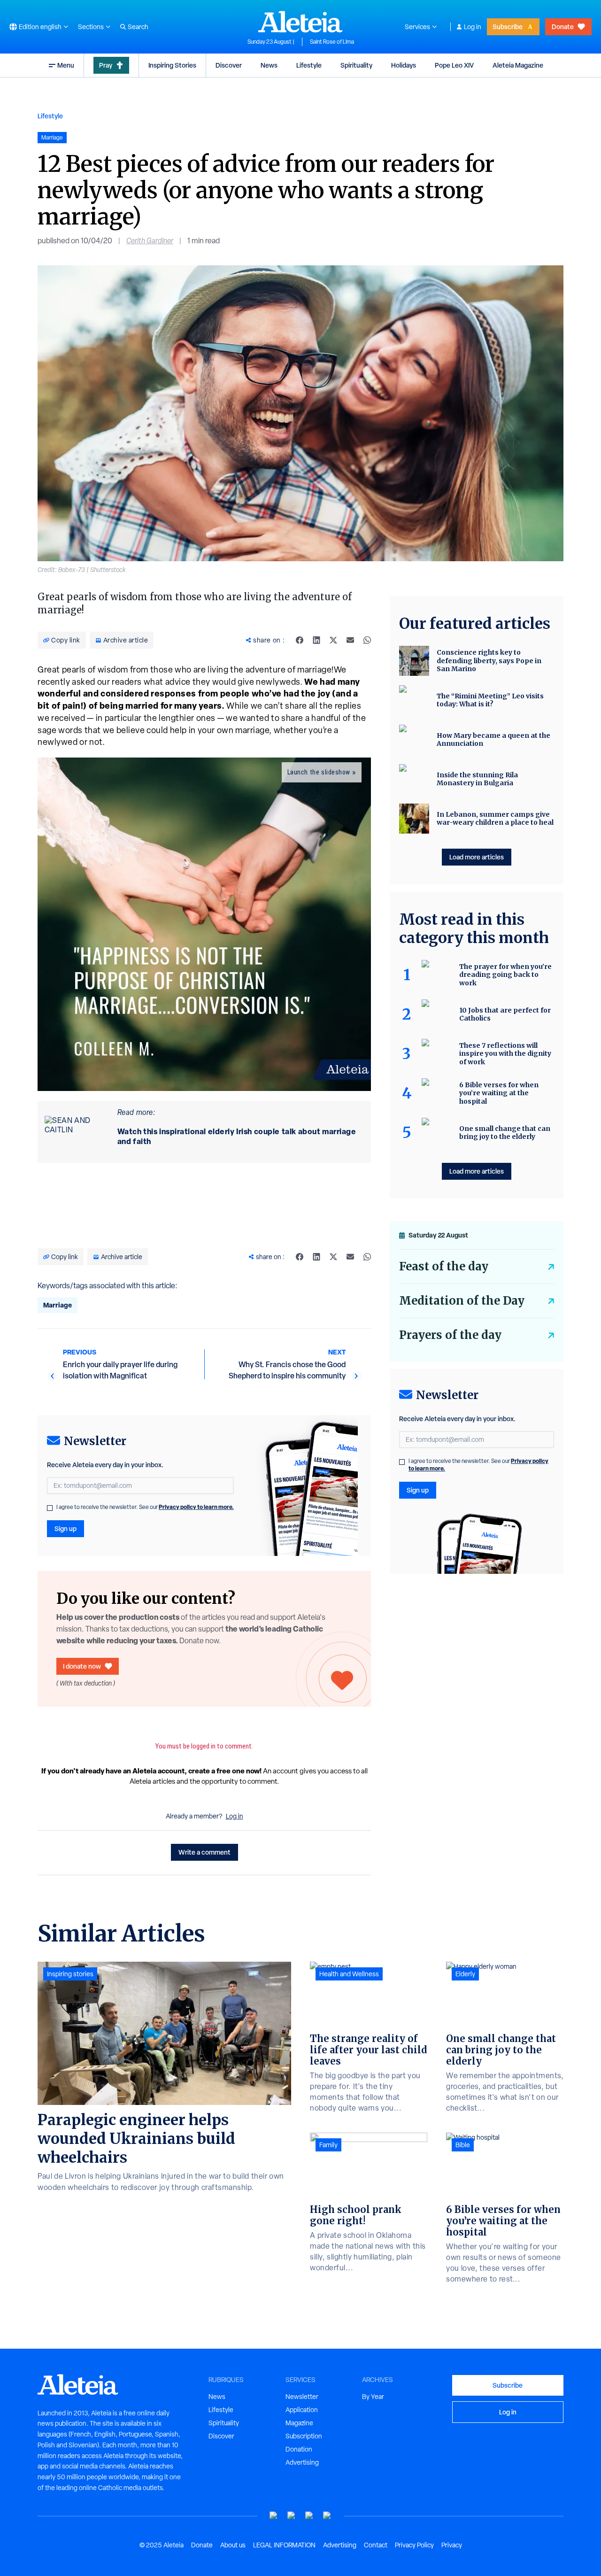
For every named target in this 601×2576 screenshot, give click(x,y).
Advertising (302, 2462)
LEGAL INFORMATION (284, 2545)
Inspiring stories (70, 1974)
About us (233, 2545)
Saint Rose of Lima (332, 42)
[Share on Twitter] (333, 640)
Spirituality (356, 65)
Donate (563, 27)
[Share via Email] (350, 640)
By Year (373, 2397)
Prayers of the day (450, 1335)
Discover (229, 65)
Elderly (465, 1974)
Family (328, 2145)
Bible (463, 2145)
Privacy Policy (414, 2545)
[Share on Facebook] (300, 640)
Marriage (58, 1305)
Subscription (304, 2436)
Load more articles (477, 857)
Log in (473, 27)
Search (138, 27)
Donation (299, 2449)
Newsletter (302, 2397)
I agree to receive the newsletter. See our (145, 1507)
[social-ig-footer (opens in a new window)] (327, 2516)
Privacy (452, 2545)
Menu (66, 65)
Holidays (404, 65)
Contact (376, 2545)
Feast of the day (444, 1266)
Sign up (65, 1528)
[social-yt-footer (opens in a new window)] (274, 2516)
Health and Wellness (349, 1974)
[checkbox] (50, 1508)
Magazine (299, 2423)
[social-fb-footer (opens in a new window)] (292, 2516)
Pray (106, 65)
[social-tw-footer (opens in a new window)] (309, 2516)
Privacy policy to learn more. (196, 1507)
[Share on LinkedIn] (316, 640)
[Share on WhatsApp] (367, 640)
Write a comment (204, 1852)
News (269, 65)
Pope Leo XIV (454, 65)
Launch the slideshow (319, 772)
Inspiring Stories (172, 65)
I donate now (82, 1666)
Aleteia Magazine (518, 65)
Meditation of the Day (462, 1301)
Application (302, 2410)
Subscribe (508, 27)
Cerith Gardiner (150, 241)
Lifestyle (309, 65)
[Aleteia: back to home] (300, 22)
